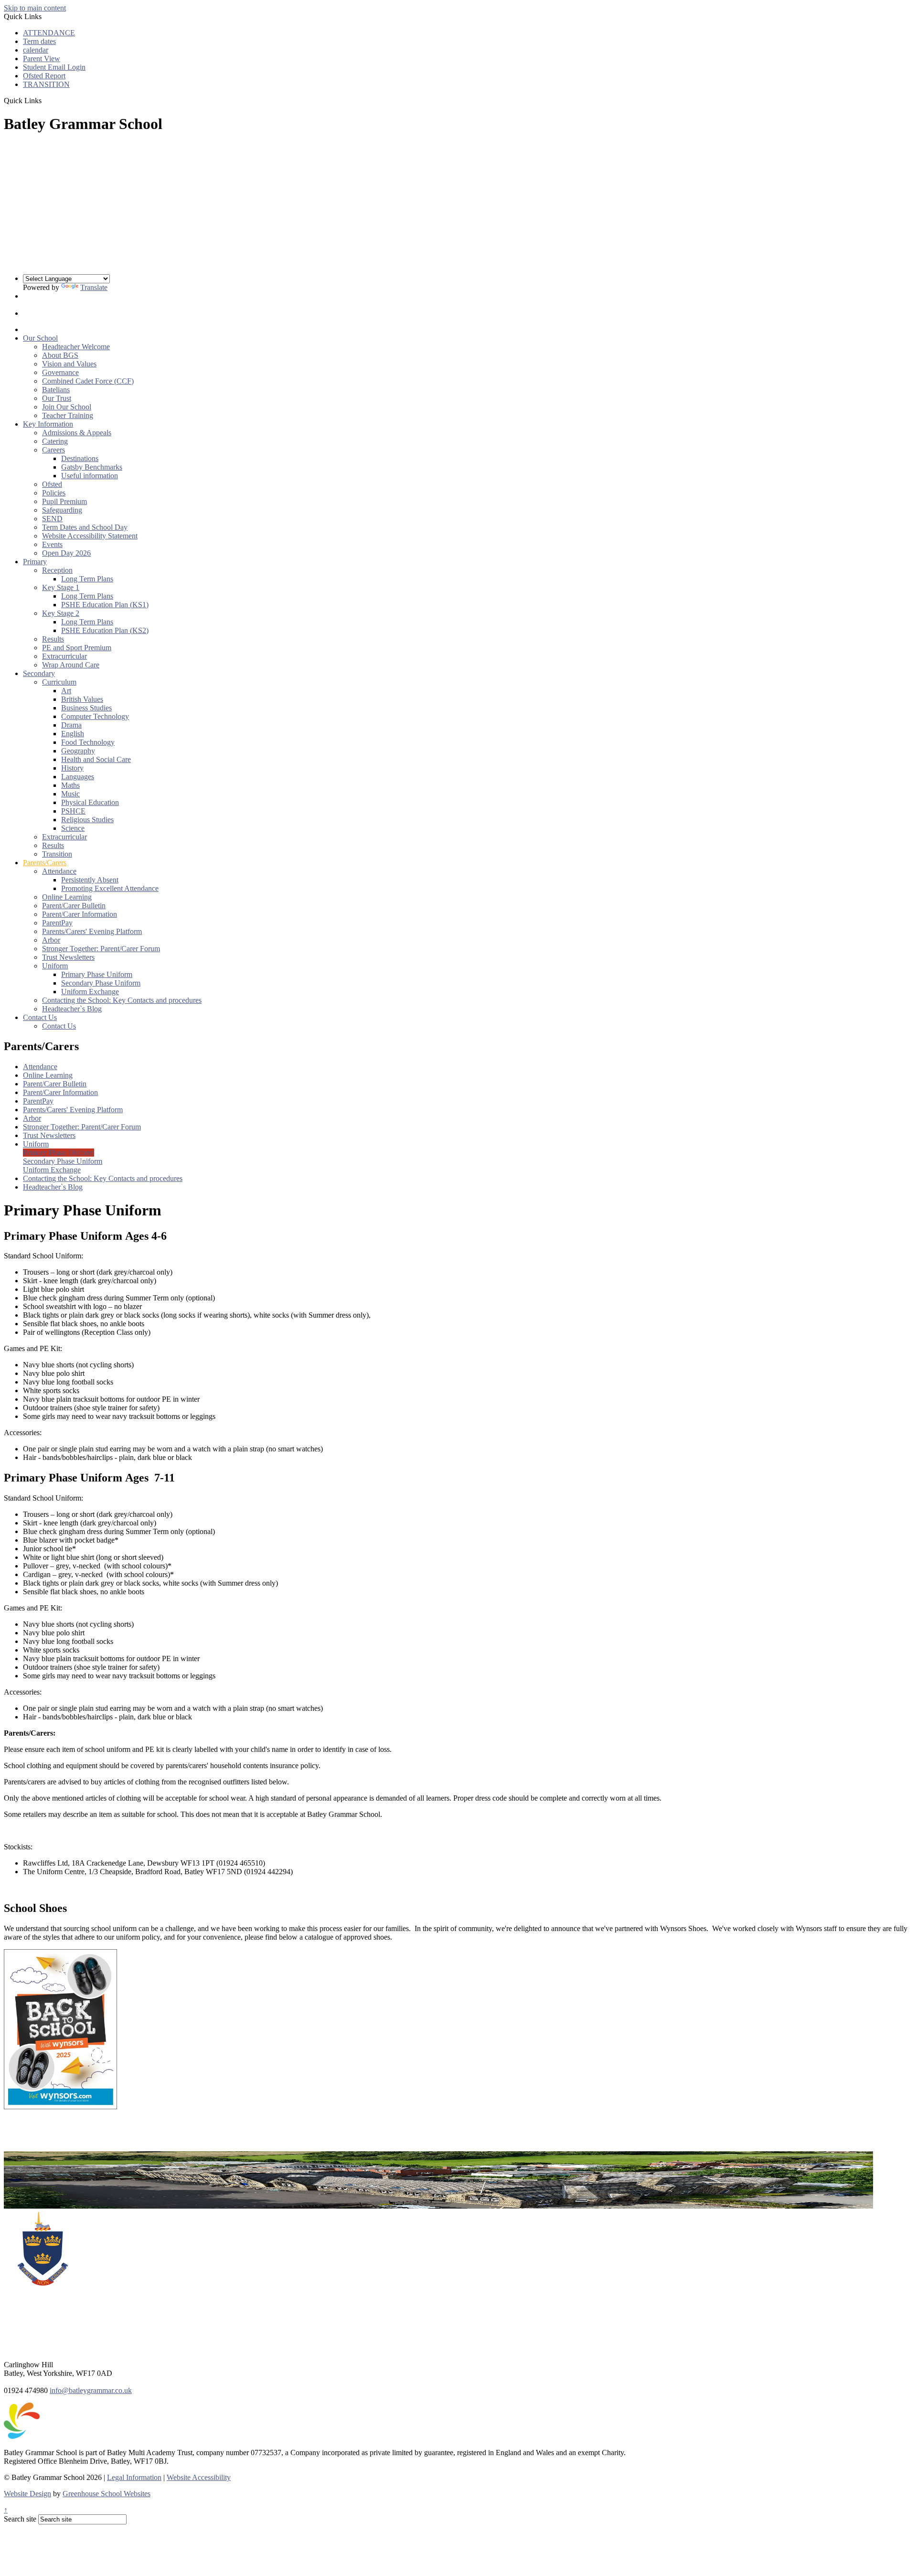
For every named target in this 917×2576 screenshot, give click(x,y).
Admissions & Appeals (77, 433)
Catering (55, 441)
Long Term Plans (87, 579)
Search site (20, 2519)
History (72, 768)
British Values (82, 699)
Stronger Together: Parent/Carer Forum (101, 949)
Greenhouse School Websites (107, 2494)
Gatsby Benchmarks (92, 467)
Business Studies (86, 708)
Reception (57, 570)
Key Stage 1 (61, 587)
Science (73, 828)
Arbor (51, 940)
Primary (35, 562)
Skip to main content (35, 8)
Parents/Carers (45, 863)
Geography (78, 751)
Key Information (48, 424)
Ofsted (52, 484)
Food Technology (88, 742)
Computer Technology (95, 716)
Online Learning (67, 897)
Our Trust (57, 398)
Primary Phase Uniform (97, 974)
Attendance (59, 871)
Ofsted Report (44, 76)
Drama (71, 725)
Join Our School (67, 407)
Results (53, 639)
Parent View (42, 59)
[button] (45, 100)
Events (52, 544)
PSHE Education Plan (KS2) (105, 630)
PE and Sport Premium (77, 648)
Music (70, 794)
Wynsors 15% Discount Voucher (53, 2139)
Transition (57, 854)
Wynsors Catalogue (34, 2123)
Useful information (90, 476)
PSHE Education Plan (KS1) (105, 605)
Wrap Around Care (71, 665)
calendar (36, 50)
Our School (40, 338)
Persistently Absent (90, 880)
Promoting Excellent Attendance (110, 888)
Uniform (55, 966)
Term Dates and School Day (85, 527)
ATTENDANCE (49, 33)
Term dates (39, 41)
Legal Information (134, 2477)
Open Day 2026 (66, 553)
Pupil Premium (64, 501)
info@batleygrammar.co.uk (91, 2390)
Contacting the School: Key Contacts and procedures (122, 1000)
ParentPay (57, 923)
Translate (94, 287)
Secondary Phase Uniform (101, 983)
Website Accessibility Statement (90, 536)
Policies (54, 493)
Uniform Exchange (90, 992)
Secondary (39, 673)
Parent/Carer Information (80, 914)
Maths (70, 785)
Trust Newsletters (68, 957)
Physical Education (90, 802)
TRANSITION (46, 84)
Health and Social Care (96, 759)
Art (66, 691)
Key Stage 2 (61, 613)
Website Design (27, 2494)
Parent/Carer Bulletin (74, 906)
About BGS (60, 355)
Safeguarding (62, 510)
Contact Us (40, 1017)
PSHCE (73, 811)
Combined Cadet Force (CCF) (88, 381)
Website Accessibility (199, 2477)
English (73, 734)
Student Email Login (54, 67)
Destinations (80, 458)
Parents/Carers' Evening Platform (92, 931)
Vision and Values (69, 364)
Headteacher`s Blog (72, 1009)
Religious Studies (87, 820)
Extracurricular (64, 656)
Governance (60, 372)
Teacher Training (68, 415)
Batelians (56, 390)
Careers (53, 450)
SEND (52, 519)
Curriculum (59, 682)
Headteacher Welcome (76, 347)
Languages (78, 777)
